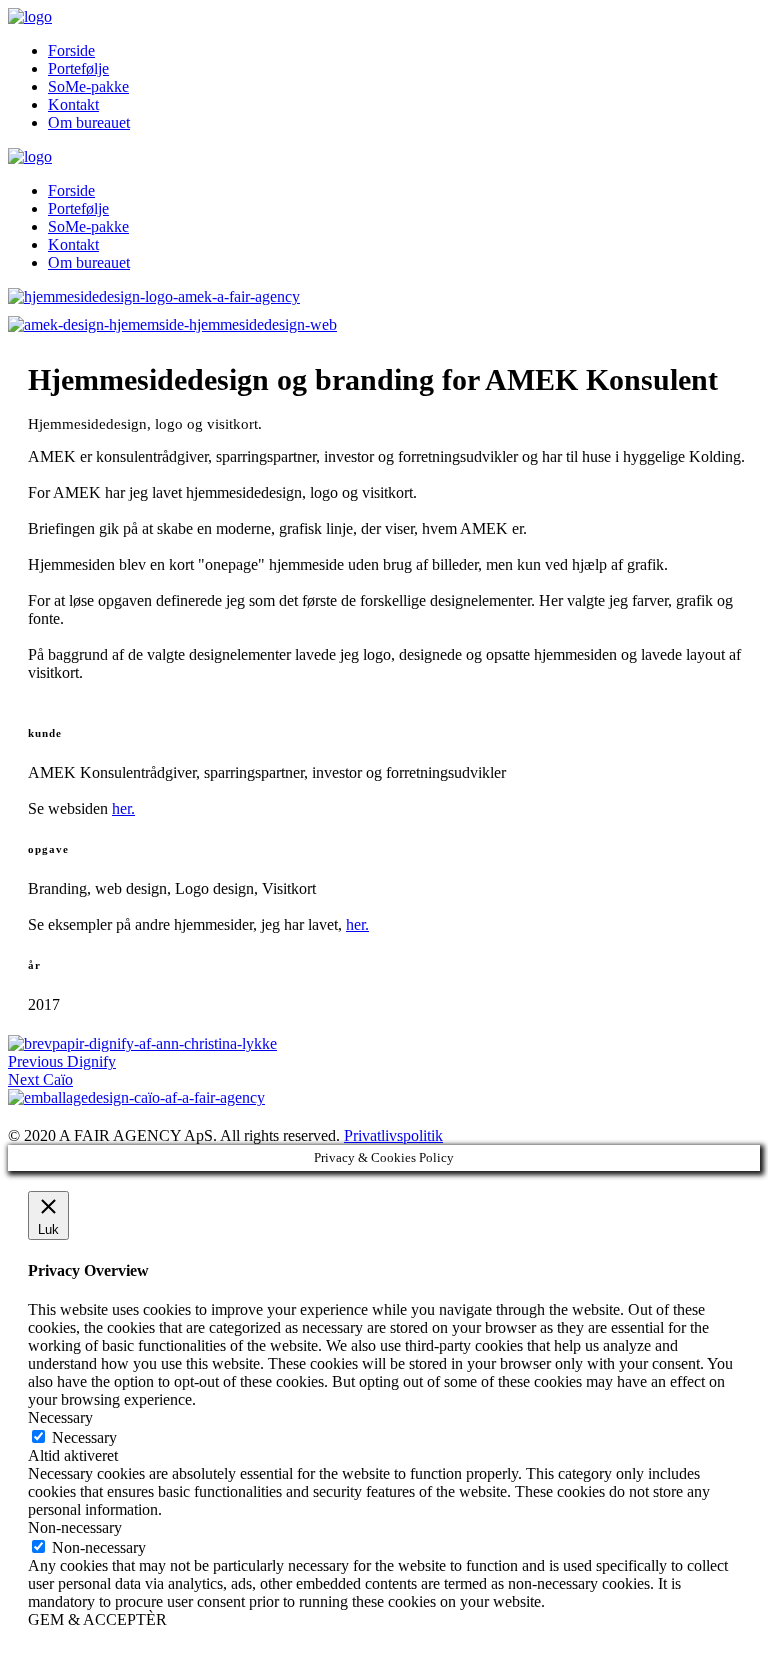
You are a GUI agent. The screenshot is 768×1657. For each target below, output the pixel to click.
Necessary (84, 1437)
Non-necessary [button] (75, 1527)
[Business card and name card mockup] (384, 297)
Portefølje (78, 68)
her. (123, 808)
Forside (71, 50)
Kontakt (73, 104)
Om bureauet (89, 122)
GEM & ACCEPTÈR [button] (97, 1619)
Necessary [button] (60, 1417)
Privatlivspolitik (393, 1135)
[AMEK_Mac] (384, 325)
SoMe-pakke (88, 86)
